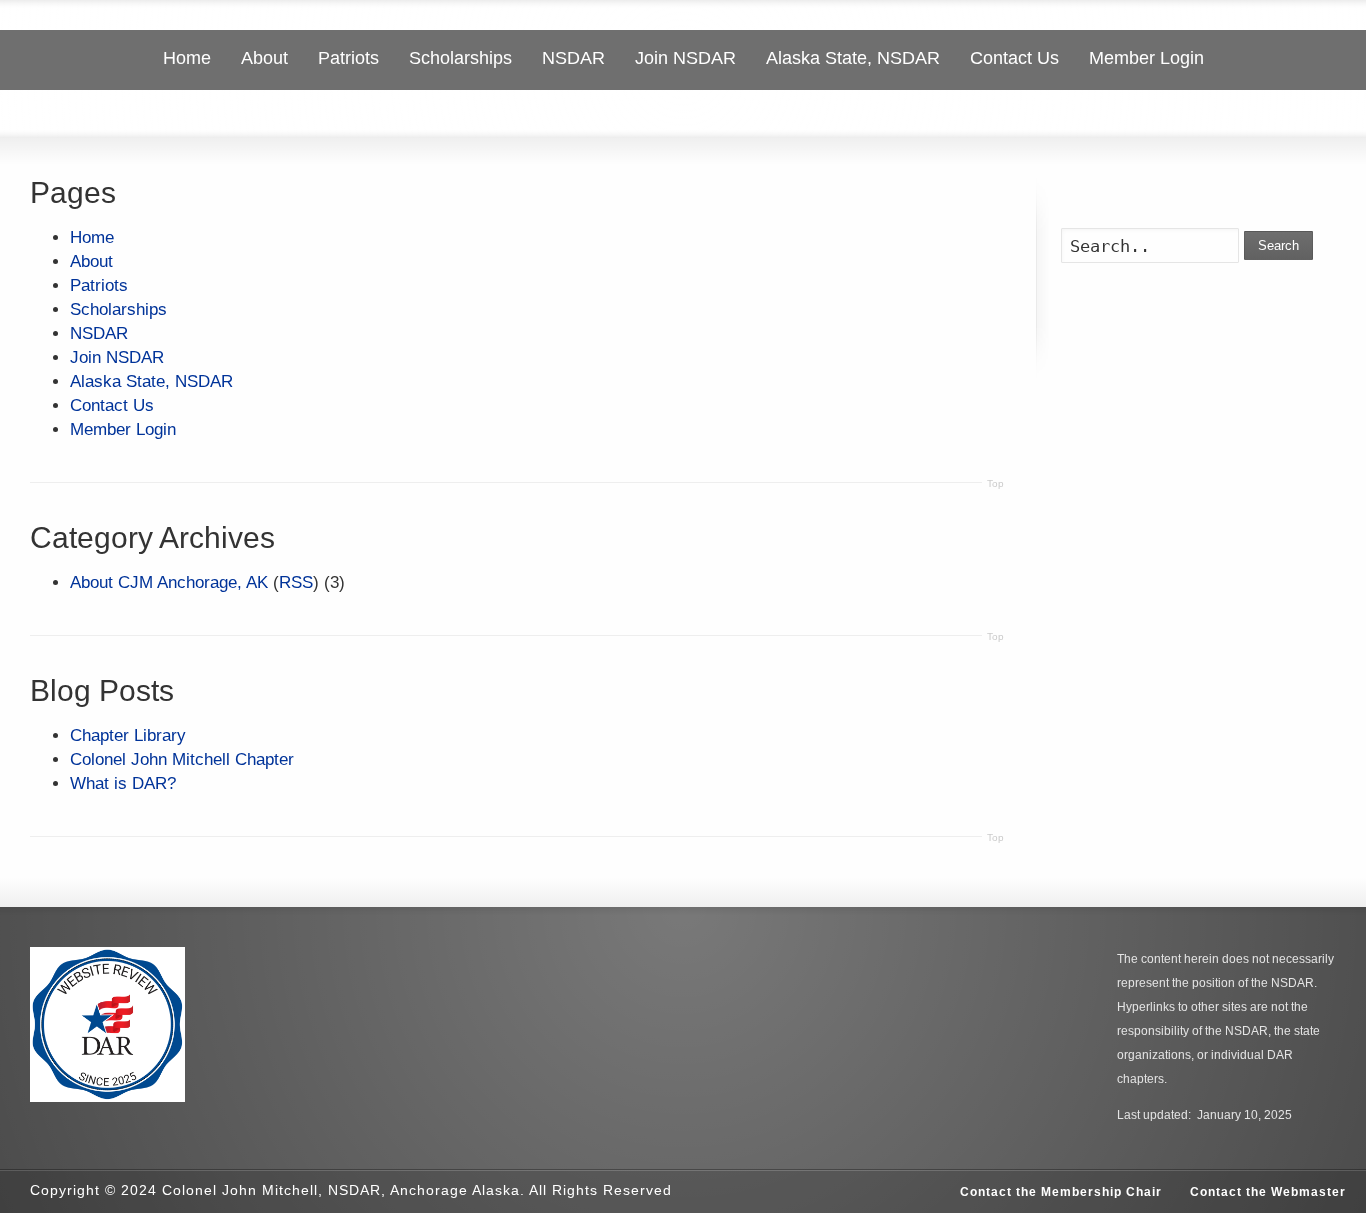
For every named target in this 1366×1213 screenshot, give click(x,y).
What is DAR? (123, 783)
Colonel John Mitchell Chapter (182, 759)
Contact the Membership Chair (1061, 1192)
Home (92, 237)
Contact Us (112, 405)
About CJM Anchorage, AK (169, 582)
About (91, 261)
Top (995, 483)
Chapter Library (128, 735)
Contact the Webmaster (1268, 1192)
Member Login (123, 429)
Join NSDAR (117, 357)
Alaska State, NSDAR (151, 381)
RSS (296, 582)
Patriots (99, 285)
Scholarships (118, 309)
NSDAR (99, 333)
